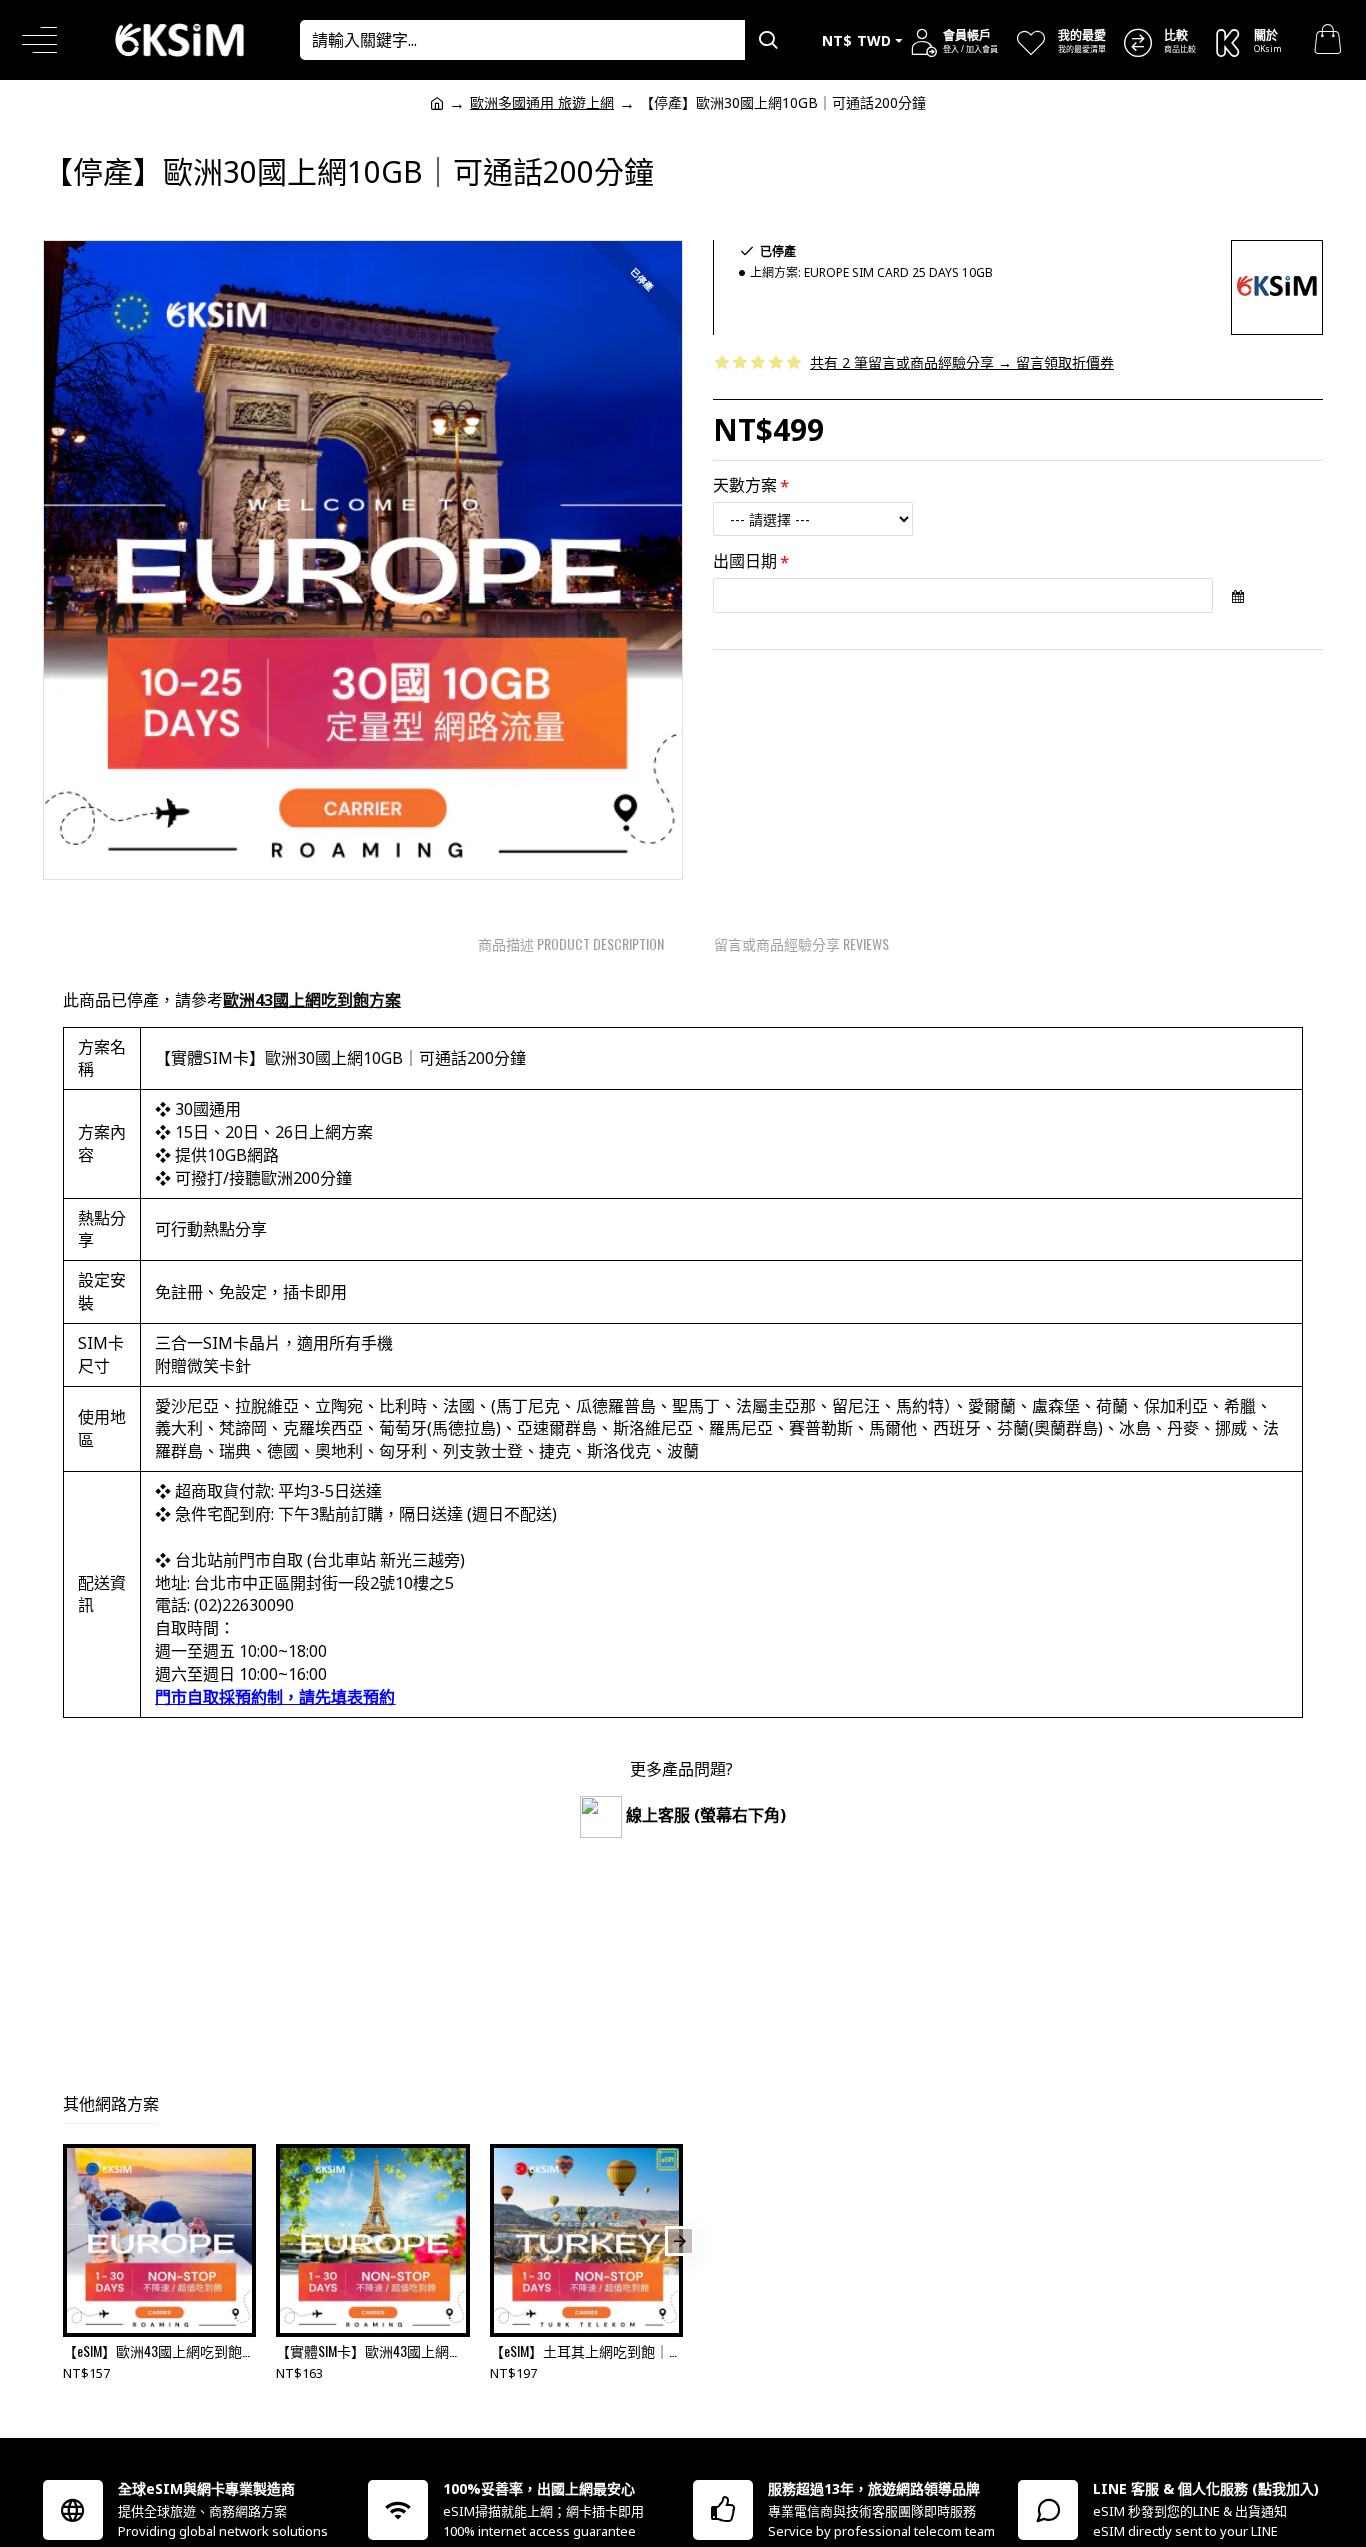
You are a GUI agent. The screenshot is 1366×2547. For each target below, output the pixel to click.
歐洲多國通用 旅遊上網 (542, 102)
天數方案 (745, 485)
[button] (66, 2241)
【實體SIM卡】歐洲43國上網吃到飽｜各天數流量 (372, 2351)
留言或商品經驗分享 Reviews (801, 943)
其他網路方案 (111, 2104)
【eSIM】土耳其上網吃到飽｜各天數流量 (586, 2351)
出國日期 (745, 561)
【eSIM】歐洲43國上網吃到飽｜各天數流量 (159, 2351)
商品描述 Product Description (571, 943)
